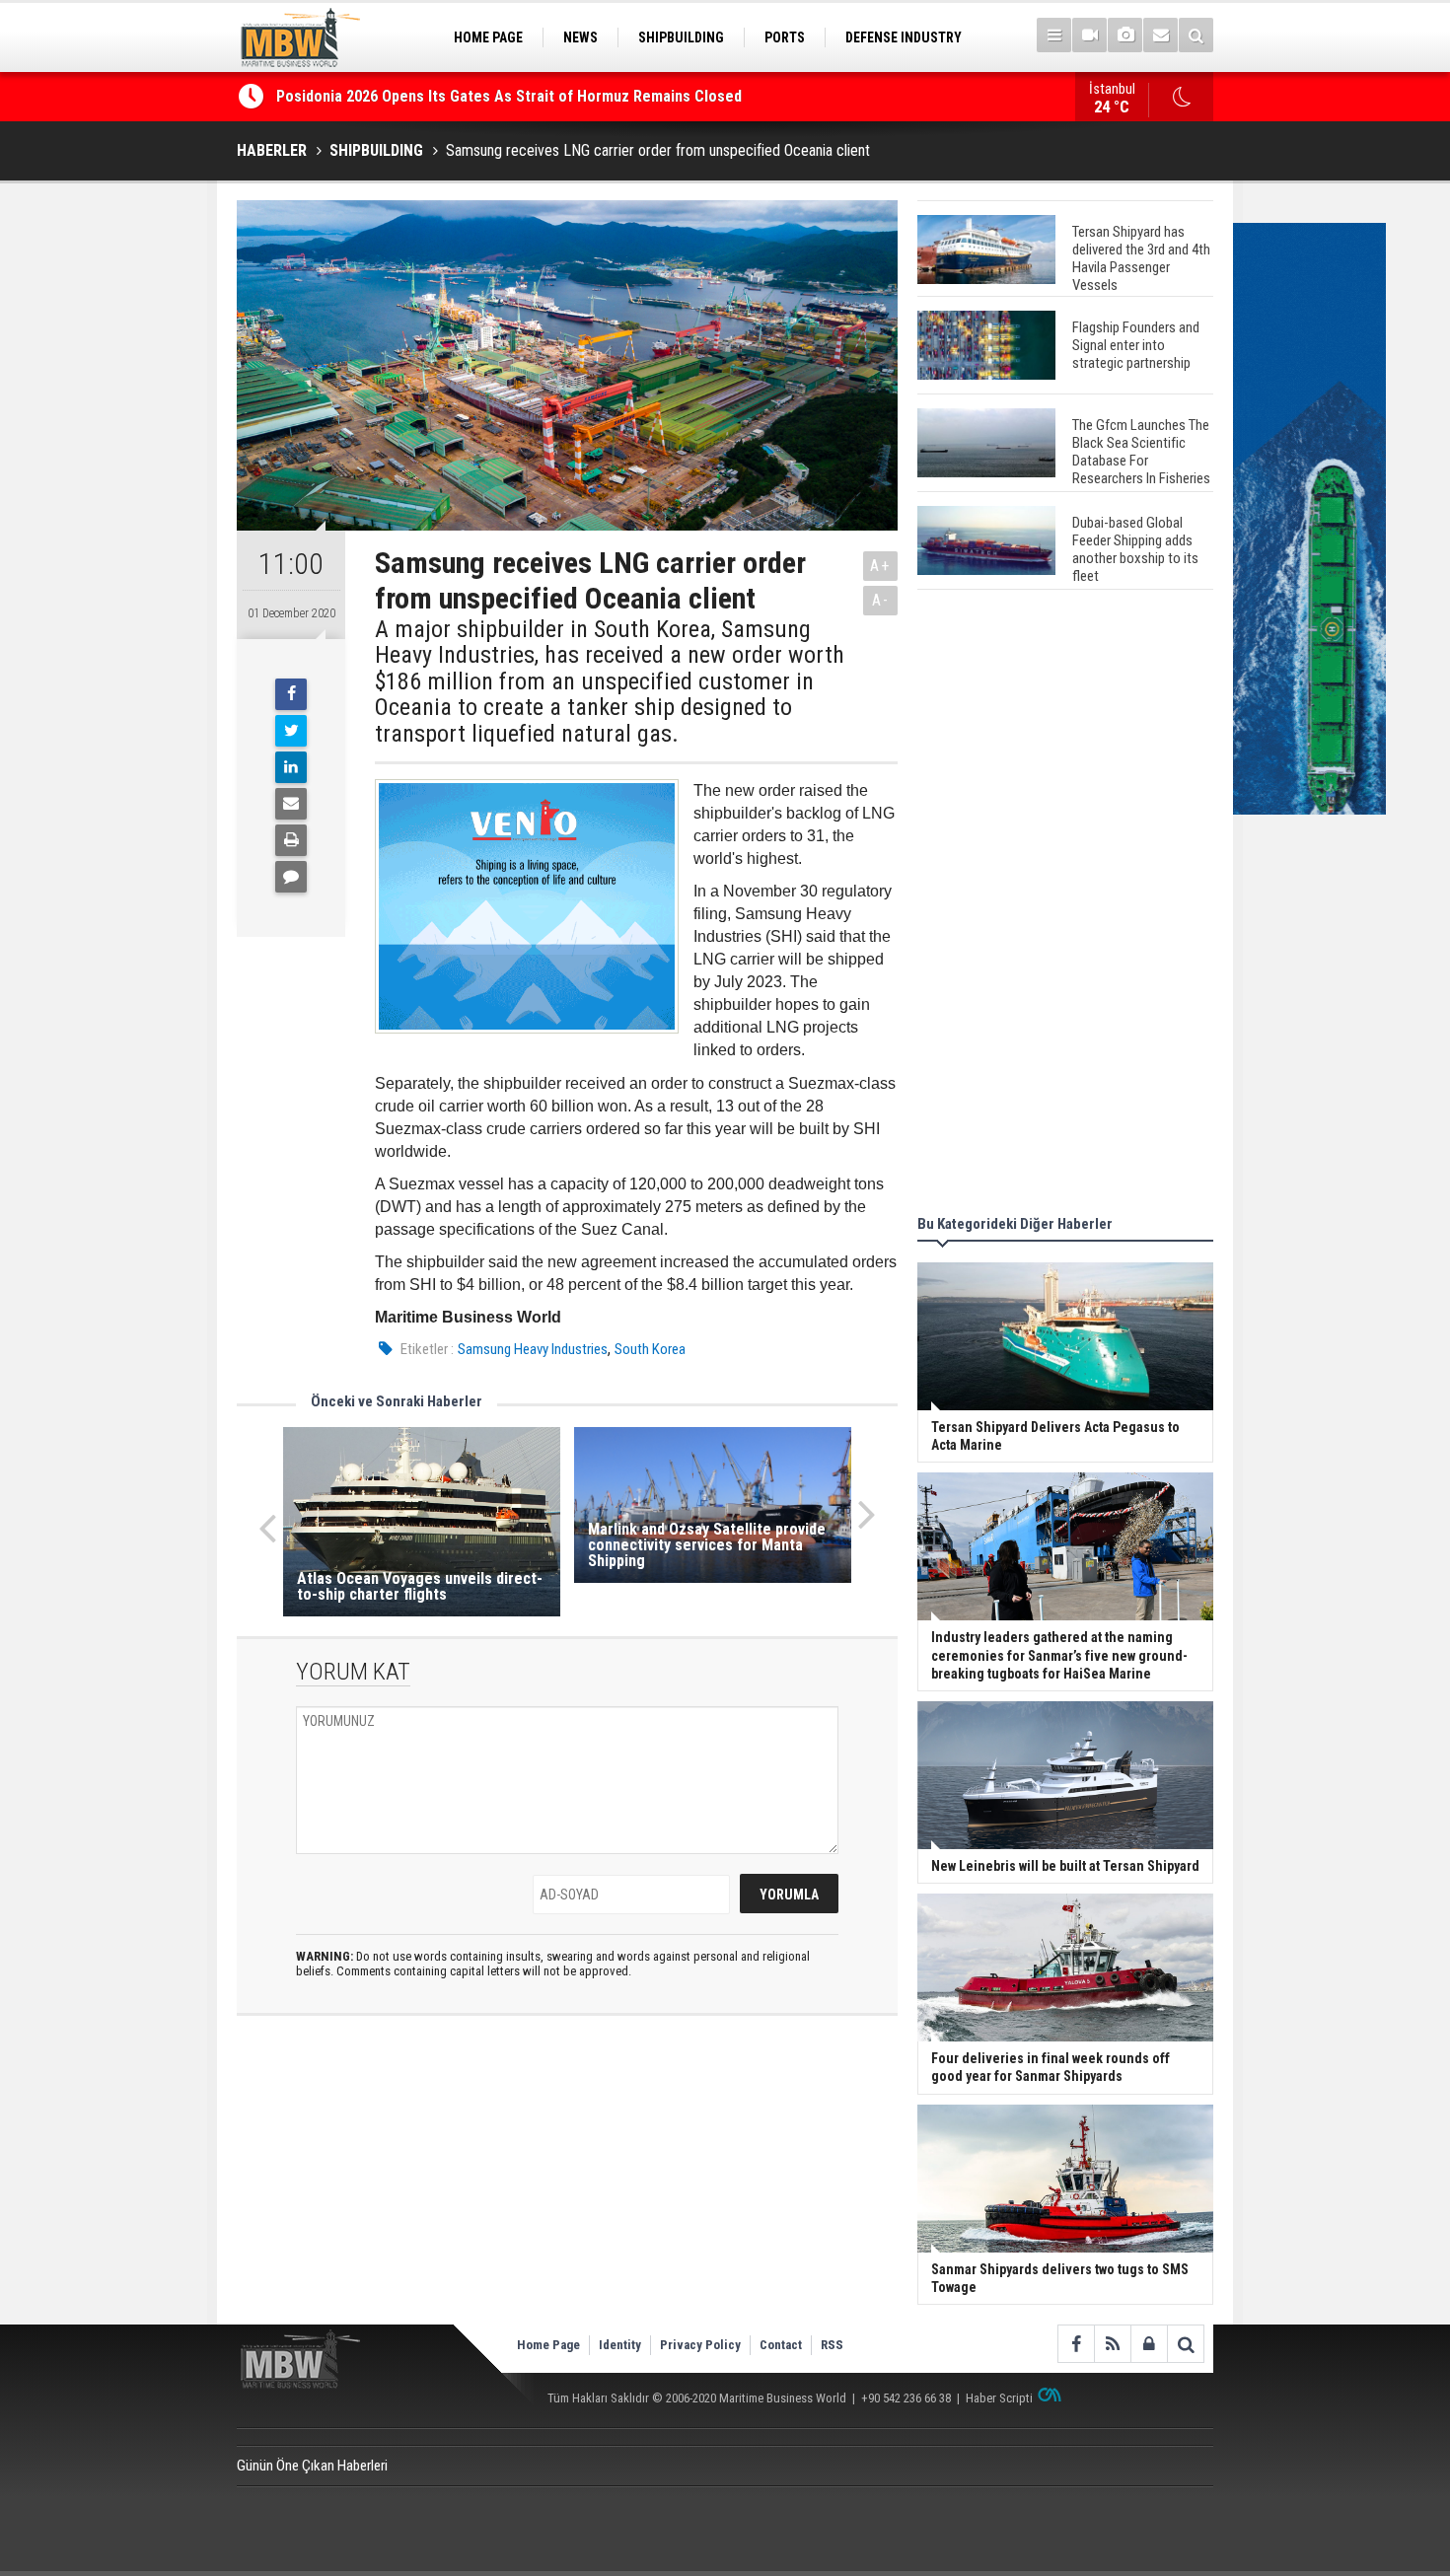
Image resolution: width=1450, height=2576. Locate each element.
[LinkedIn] (291, 767)
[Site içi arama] (1196, 35)
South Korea (650, 1349)
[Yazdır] (291, 840)
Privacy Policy (700, 2345)
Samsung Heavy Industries (533, 1349)
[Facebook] (291, 694)
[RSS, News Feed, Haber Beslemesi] (1112, 2344)
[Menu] (1054, 35)
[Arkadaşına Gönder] (291, 804)
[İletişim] (1160, 35)
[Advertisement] (1065, 905)
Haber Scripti (999, 2398)
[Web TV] (1089, 35)
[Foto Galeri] (1125, 35)
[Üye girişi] (1149, 2344)
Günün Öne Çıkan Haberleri (312, 2466)
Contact (781, 2345)
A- (881, 600)
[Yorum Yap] (291, 877)
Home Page (548, 2345)
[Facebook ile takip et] (1076, 2344)
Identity (620, 2345)
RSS (832, 2345)
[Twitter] (291, 731)
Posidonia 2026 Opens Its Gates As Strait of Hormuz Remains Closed (511, 96)
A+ (880, 566)
